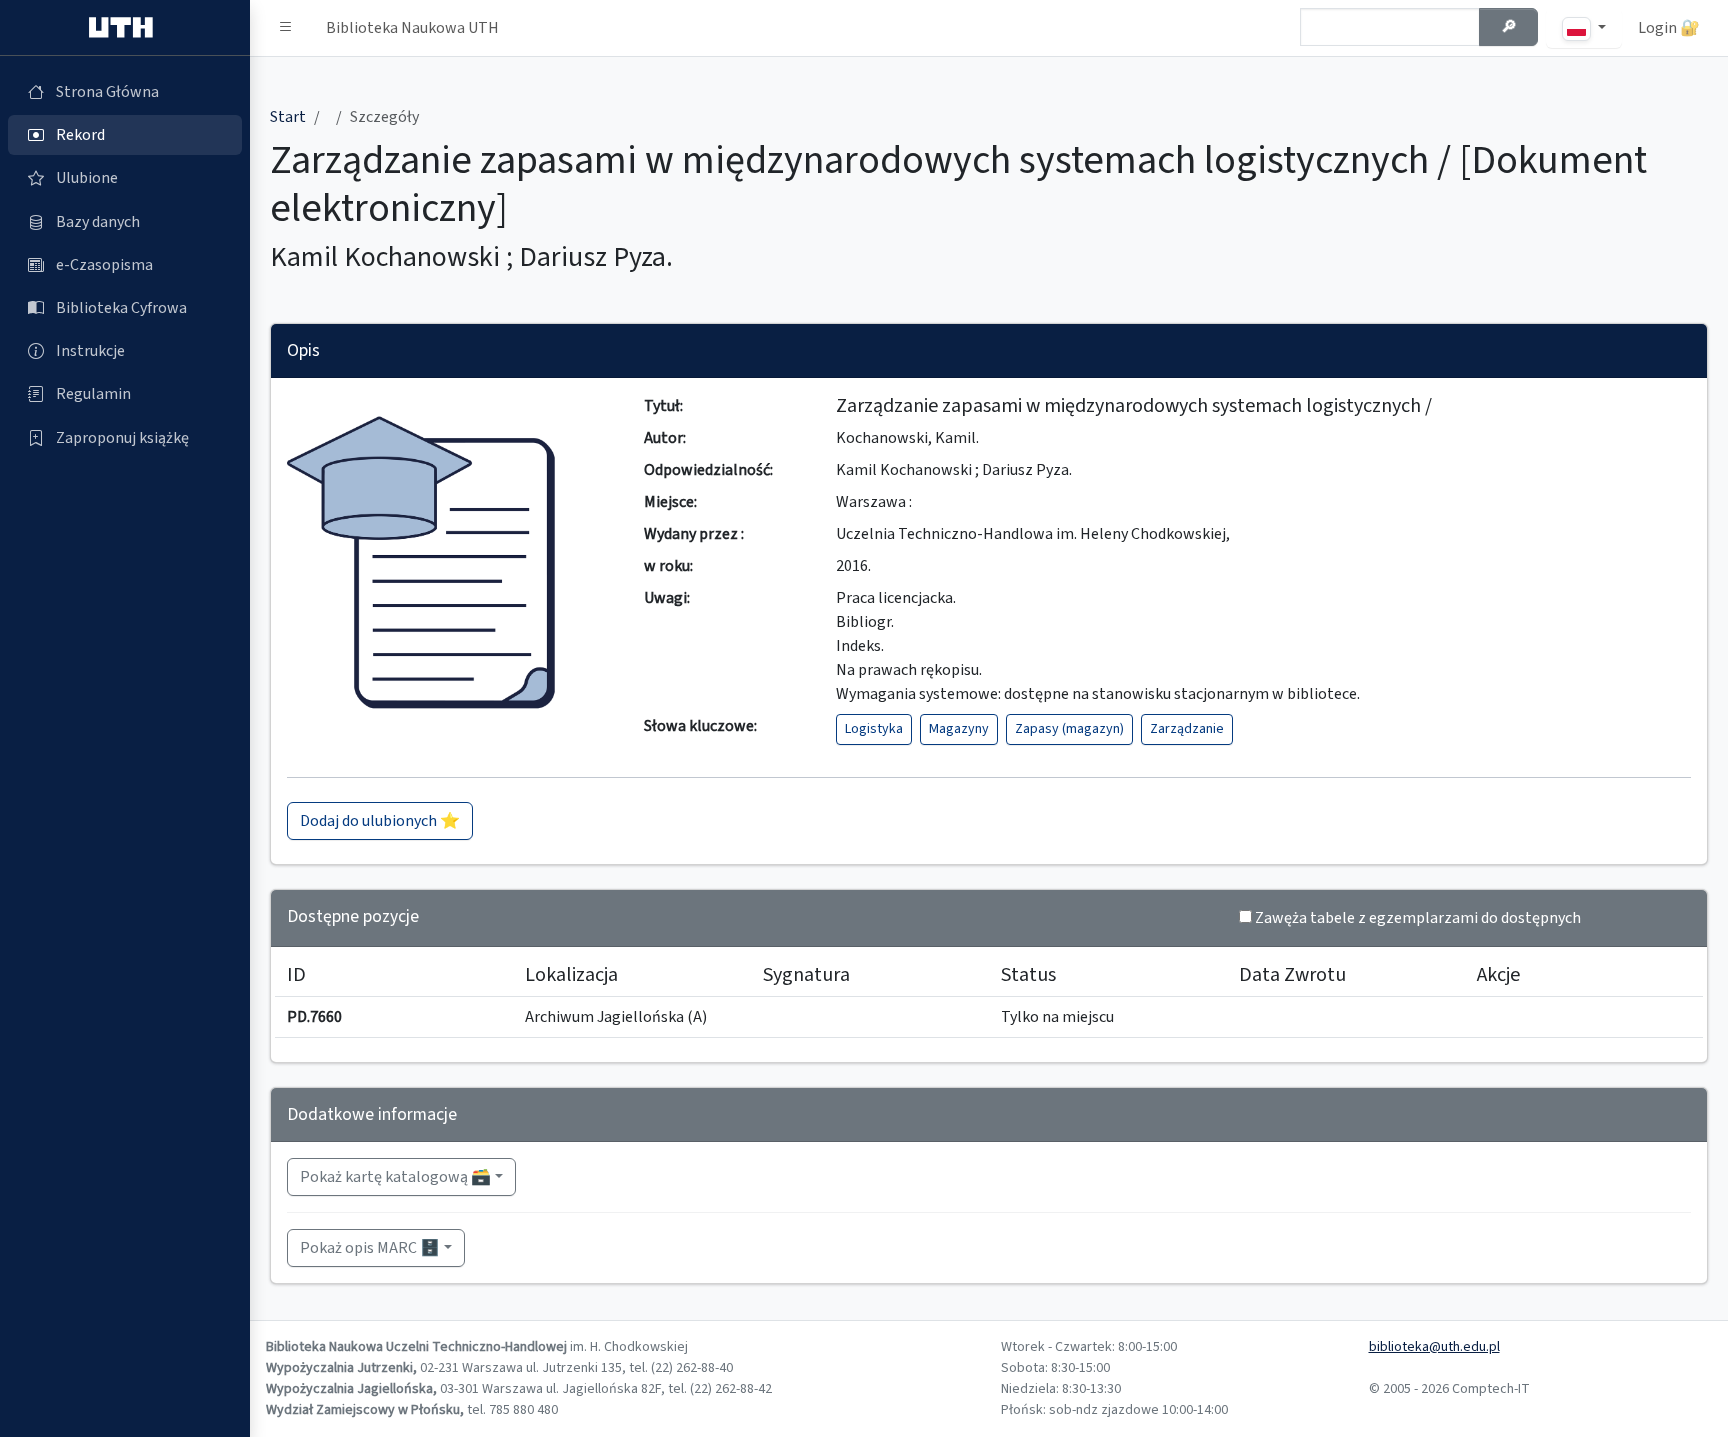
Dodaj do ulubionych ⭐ (380, 821)
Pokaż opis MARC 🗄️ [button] (370, 1248)
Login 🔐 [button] (1669, 28)
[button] (286, 28)
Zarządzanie (1187, 729)
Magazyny (959, 729)
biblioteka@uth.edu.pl (1434, 1347)
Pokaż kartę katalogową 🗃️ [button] (395, 1177)
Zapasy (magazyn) (1069, 729)
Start (288, 117)
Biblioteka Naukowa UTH (412, 28)
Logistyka (874, 729)
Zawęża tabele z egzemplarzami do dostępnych (1418, 918)
